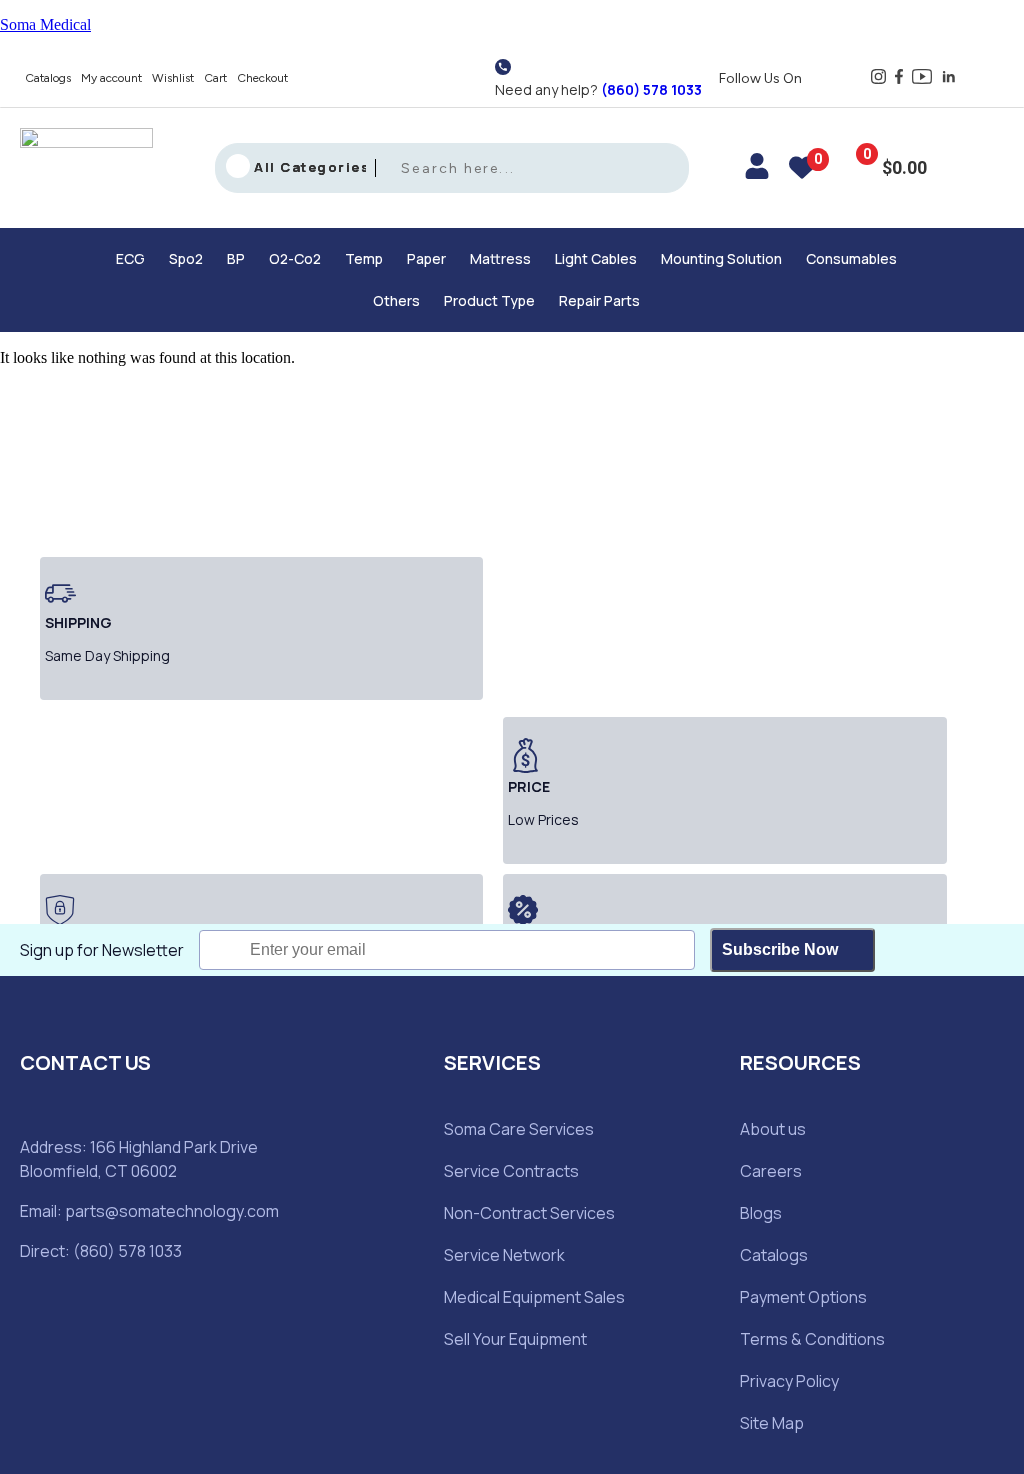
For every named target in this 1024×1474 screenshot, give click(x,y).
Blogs (761, 1213)
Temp (364, 258)
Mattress (500, 258)
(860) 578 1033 (651, 89)
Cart (215, 78)
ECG (130, 258)
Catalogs (48, 78)
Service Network (504, 1255)
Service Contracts (511, 1171)
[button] (135, 259)
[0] (802, 171)
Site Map (772, 1423)
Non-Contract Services (529, 1213)
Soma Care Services (519, 1129)
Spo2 (186, 258)
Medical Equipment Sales (534, 1297)
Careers (771, 1171)
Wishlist (173, 78)
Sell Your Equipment (515, 1339)
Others (396, 300)
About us (773, 1129)
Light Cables (596, 258)
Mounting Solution (721, 258)
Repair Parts (599, 300)
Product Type (489, 300)
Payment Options (803, 1297)
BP (236, 258)
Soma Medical (45, 24)
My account (111, 78)
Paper (426, 258)
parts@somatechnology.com (172, 1211)
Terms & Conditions (812, 1339)
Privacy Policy (789, 1381)
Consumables (851, 258)
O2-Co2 (295, 258)
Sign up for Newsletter (102, 950)
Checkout (262, 78)
